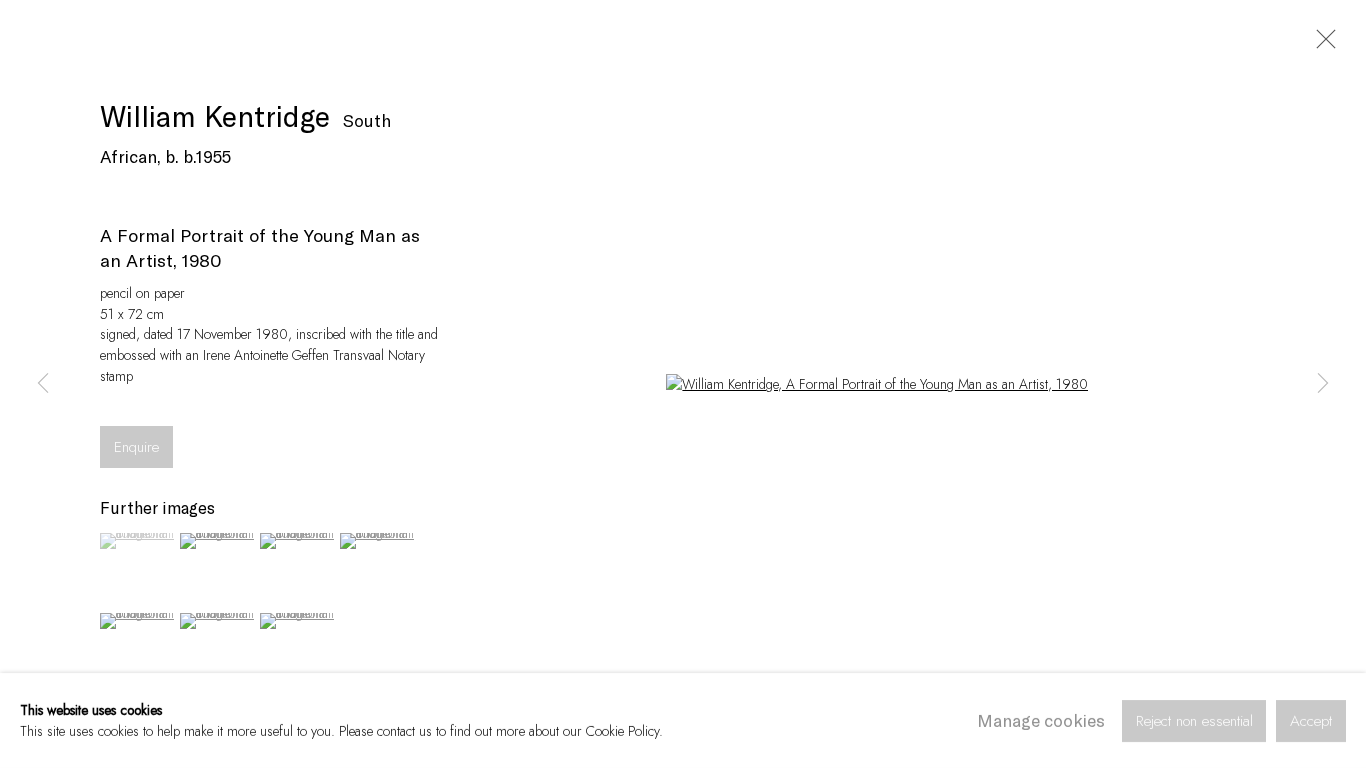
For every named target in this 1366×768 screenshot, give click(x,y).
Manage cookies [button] (1041, 720)
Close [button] (1321, 45)
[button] (137, 541)
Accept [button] (1311, 720)
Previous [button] (43, 384)
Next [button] (1323, 384)
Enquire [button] (136, 447)
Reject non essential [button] (1194, 720)
